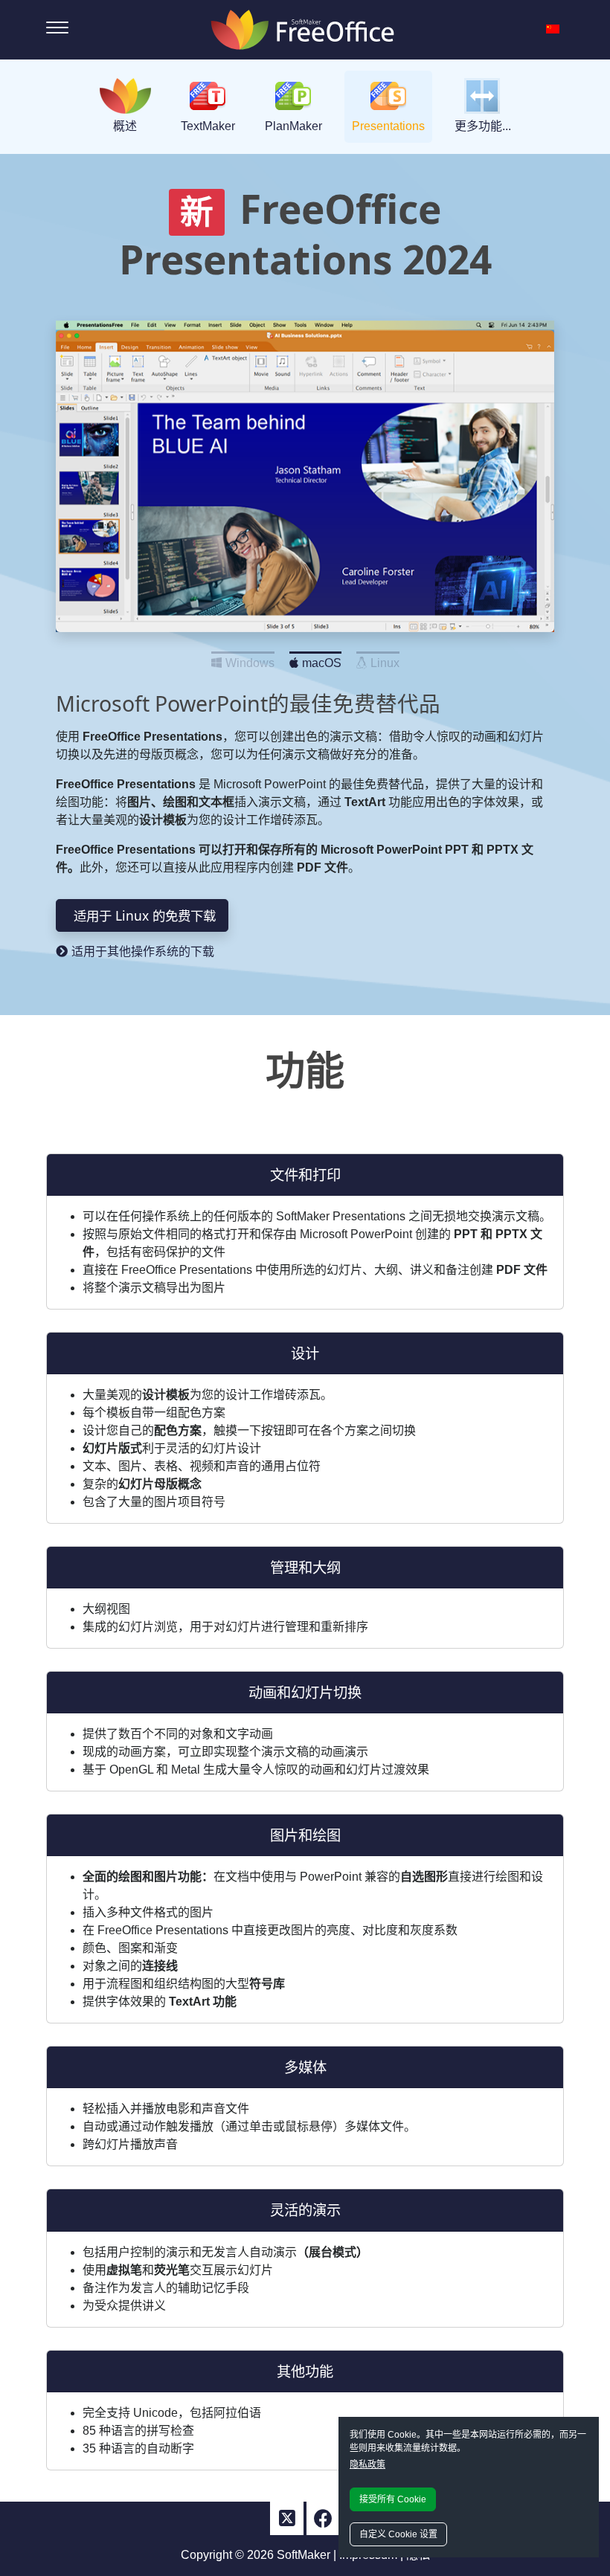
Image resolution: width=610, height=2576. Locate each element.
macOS (322, 659)
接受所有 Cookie (393, 2499)
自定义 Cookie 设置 (398, 2534)
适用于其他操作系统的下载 (143, 951)
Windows (250, 659)
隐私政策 (367, 2464)
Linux (385, 659)
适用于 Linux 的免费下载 (145, 915)
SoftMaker (304, 2555)
